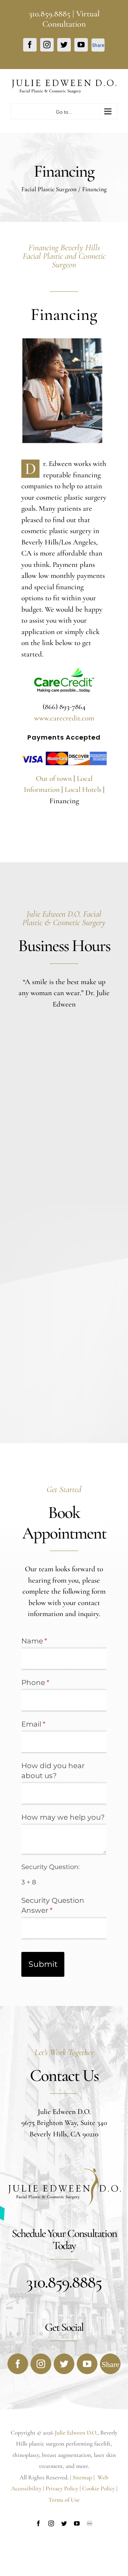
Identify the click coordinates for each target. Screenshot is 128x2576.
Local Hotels (83, 790)
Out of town (55, 779)
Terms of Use (64, 2500)
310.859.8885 (50, 14)
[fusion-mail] (110, 2364)
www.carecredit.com (64, 718)
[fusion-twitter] (64, 2364)
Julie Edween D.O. (76, 2433)
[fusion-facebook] (18, 2364)
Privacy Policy (62, 2488)
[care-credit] (64, 672)
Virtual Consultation (71, 19)
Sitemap (83, 2477)
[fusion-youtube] (87, 2364)
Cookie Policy (98, 2488)
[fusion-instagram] (41, 2364)
